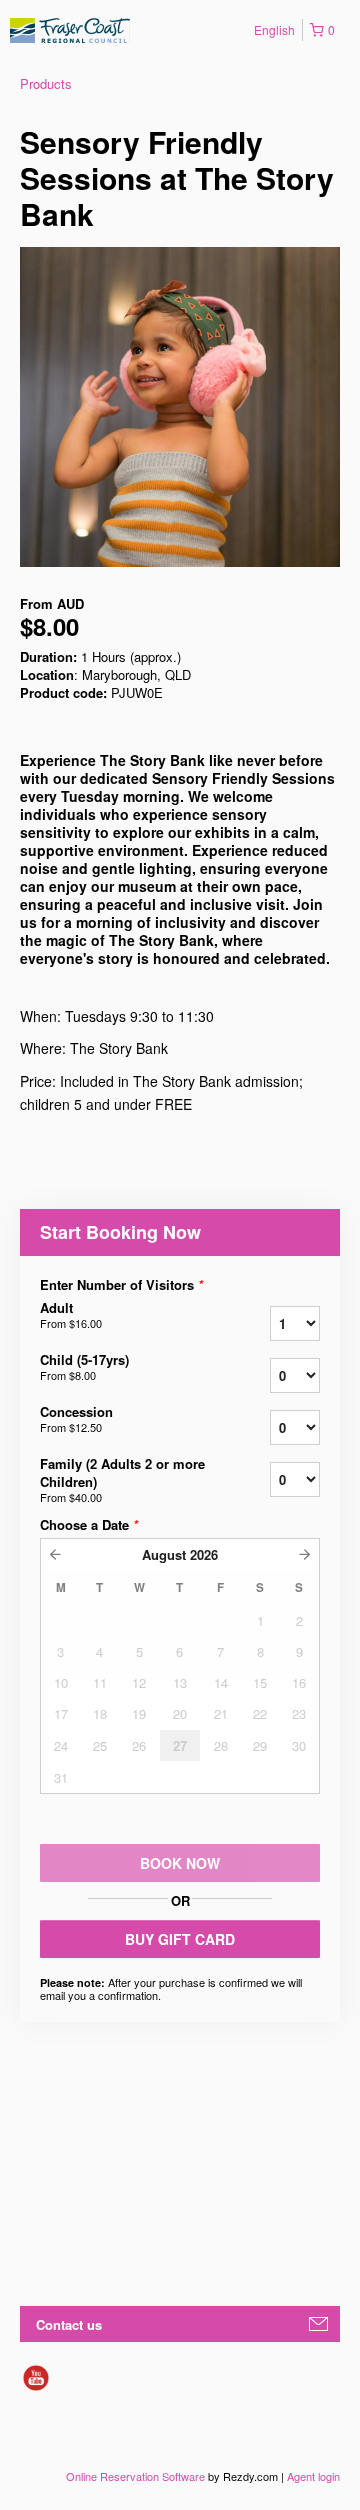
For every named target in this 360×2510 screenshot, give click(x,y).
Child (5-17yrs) (84, 1367)
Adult (71, 1315)
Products (46, 83)
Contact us (69, 2324)
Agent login (313, 2476)
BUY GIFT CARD (180, 1939)
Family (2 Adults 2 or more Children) (122, 1480)
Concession (76, 1419)
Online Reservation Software (135, 2476)
